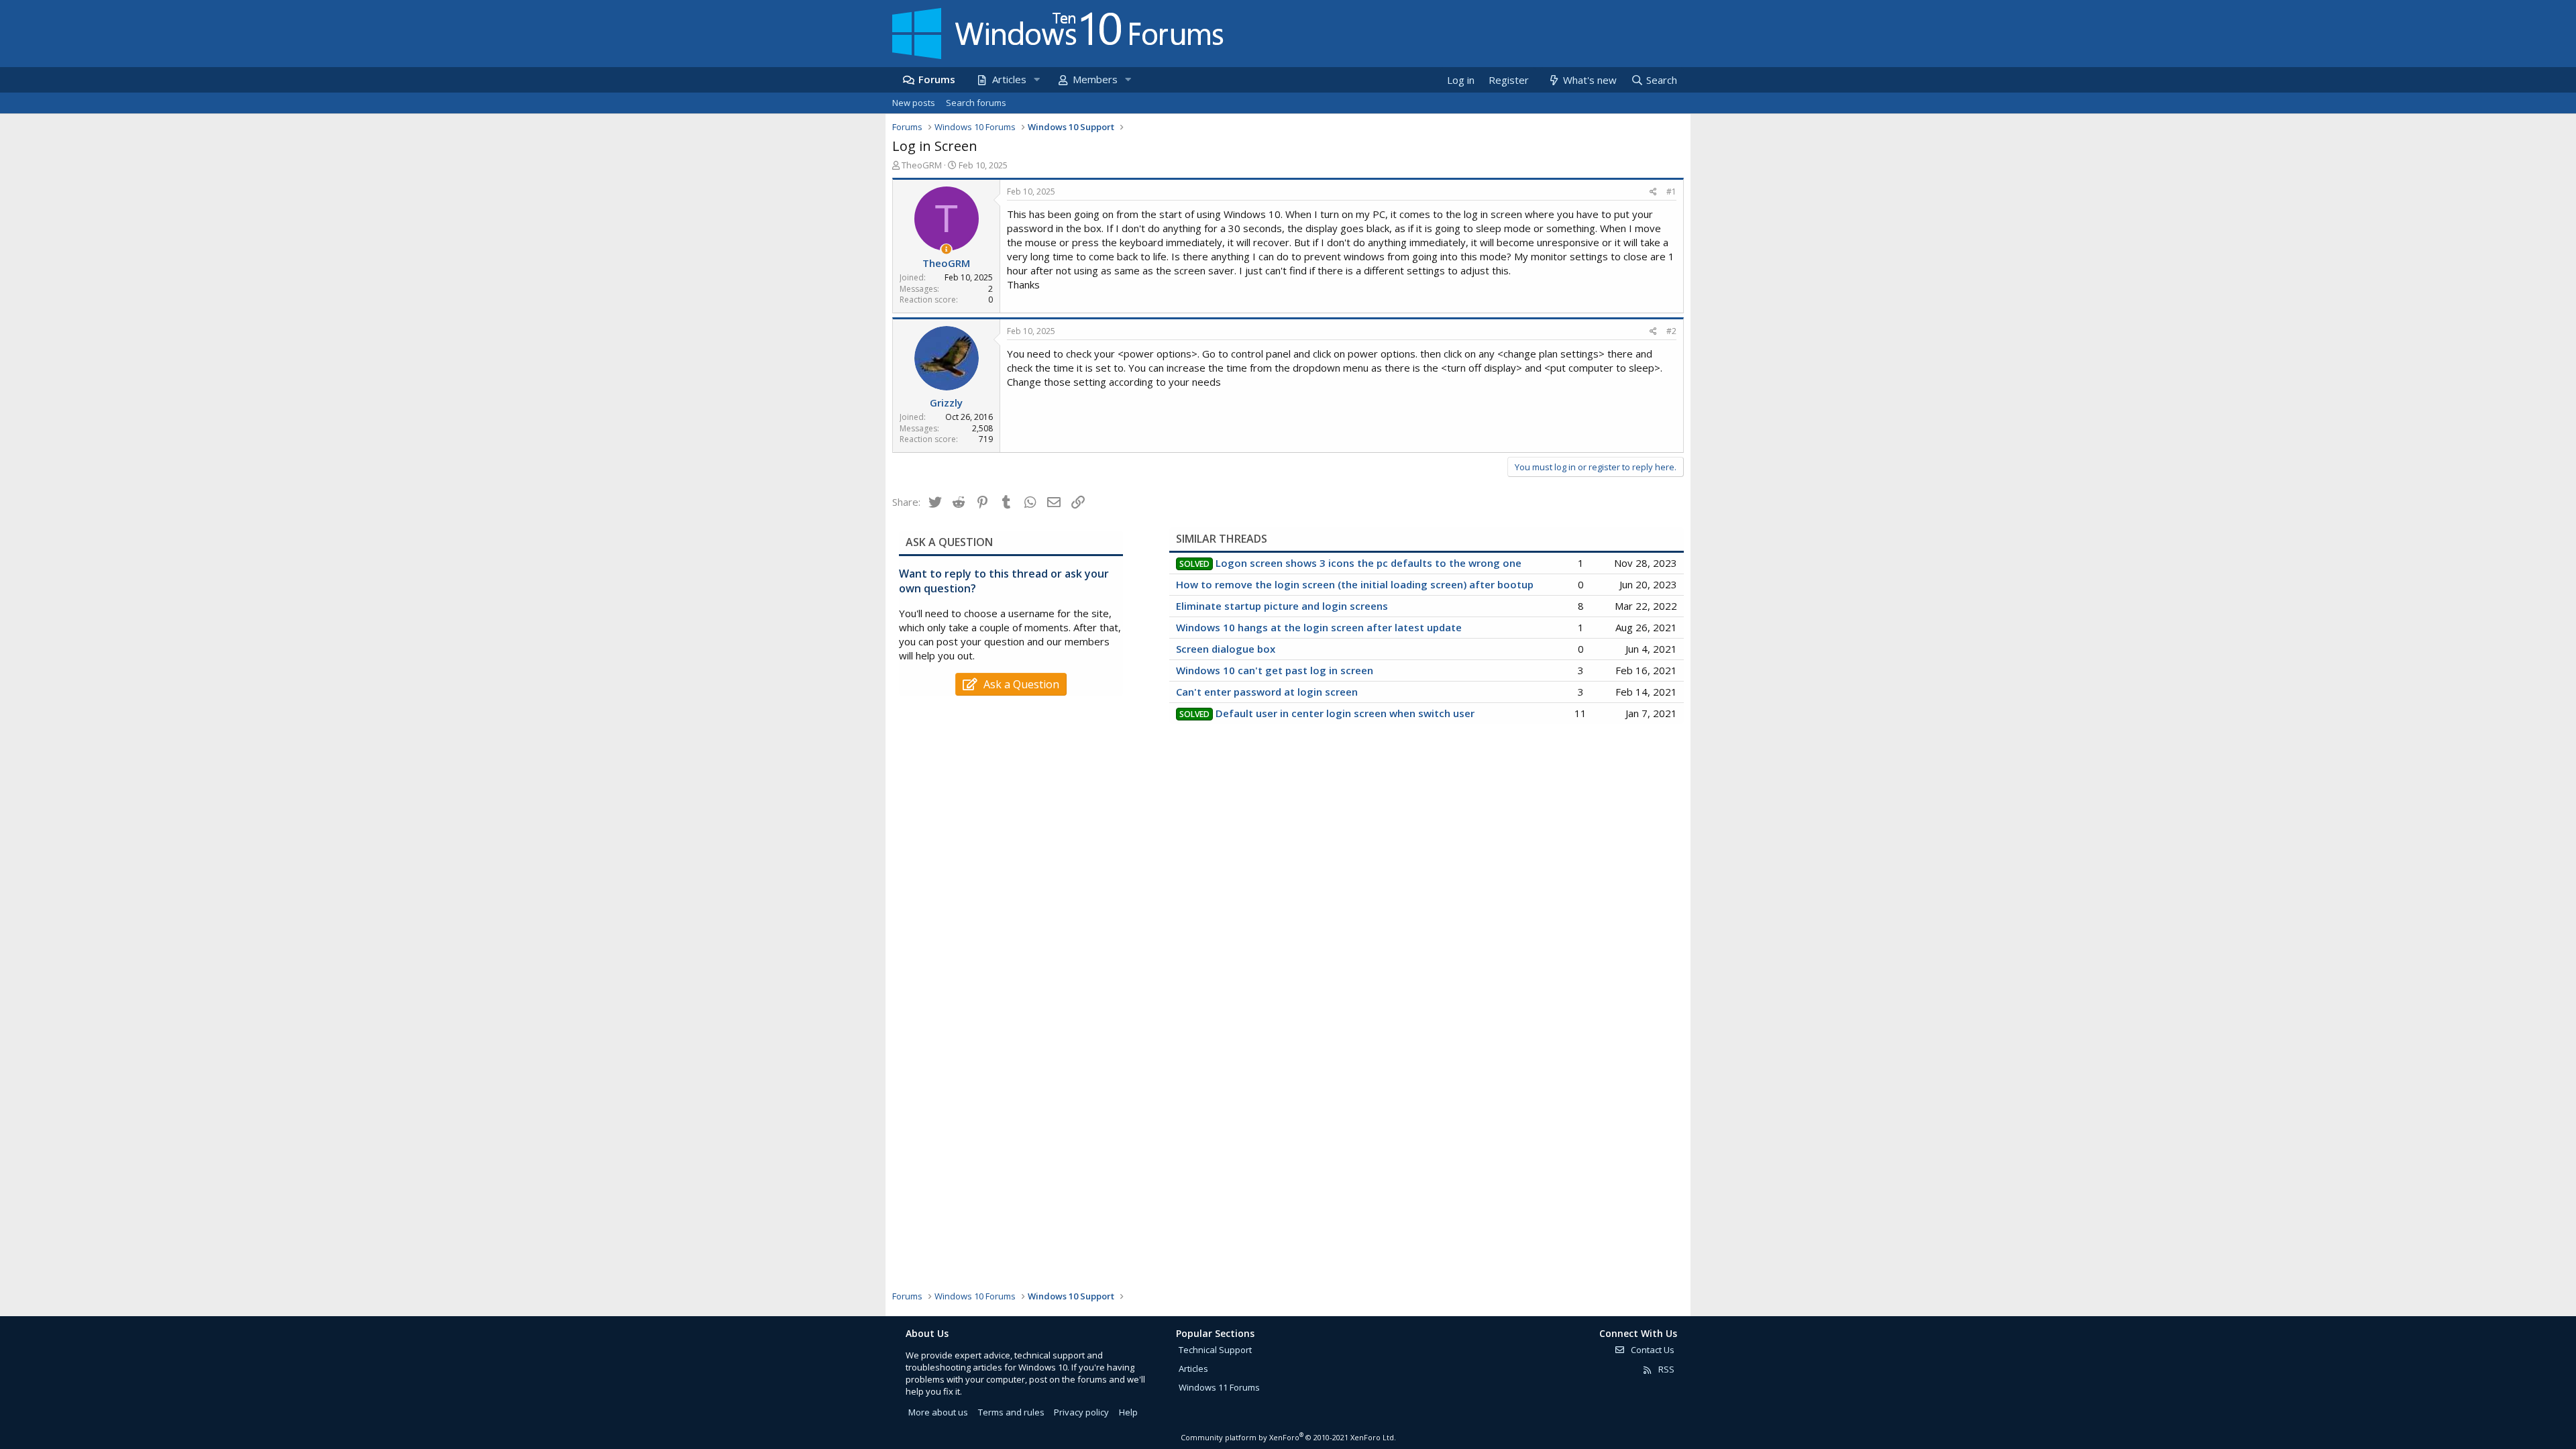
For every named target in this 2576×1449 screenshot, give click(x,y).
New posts (914, 103)
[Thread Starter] (946, 249)
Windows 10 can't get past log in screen (1275, 670)
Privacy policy (1081, 1412)
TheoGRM (922, 165)
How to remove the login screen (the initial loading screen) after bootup (1355, 584)
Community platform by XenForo (1288, 1437)
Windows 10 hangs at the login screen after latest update (1319, 627)
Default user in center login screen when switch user (1345, 713)
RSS (1665, 1369)
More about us (938, 1412)
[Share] (1653, 192)
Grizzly (946, 402)
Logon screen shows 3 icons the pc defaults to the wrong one (1368, 563)
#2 (1671, 331)
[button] (1036, 79)
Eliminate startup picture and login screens (1282, 606)
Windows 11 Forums (1219, 1387)
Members (1095, 79)
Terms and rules (1011, 1412)
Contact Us (1652, 1350)
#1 (1671, 192)
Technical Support (1215, 1350)
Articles (1009, 79)
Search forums (976, 103)
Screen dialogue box (1226, 649)
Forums (937, 79)
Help (1128, 1412)
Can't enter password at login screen (1267, 692)
